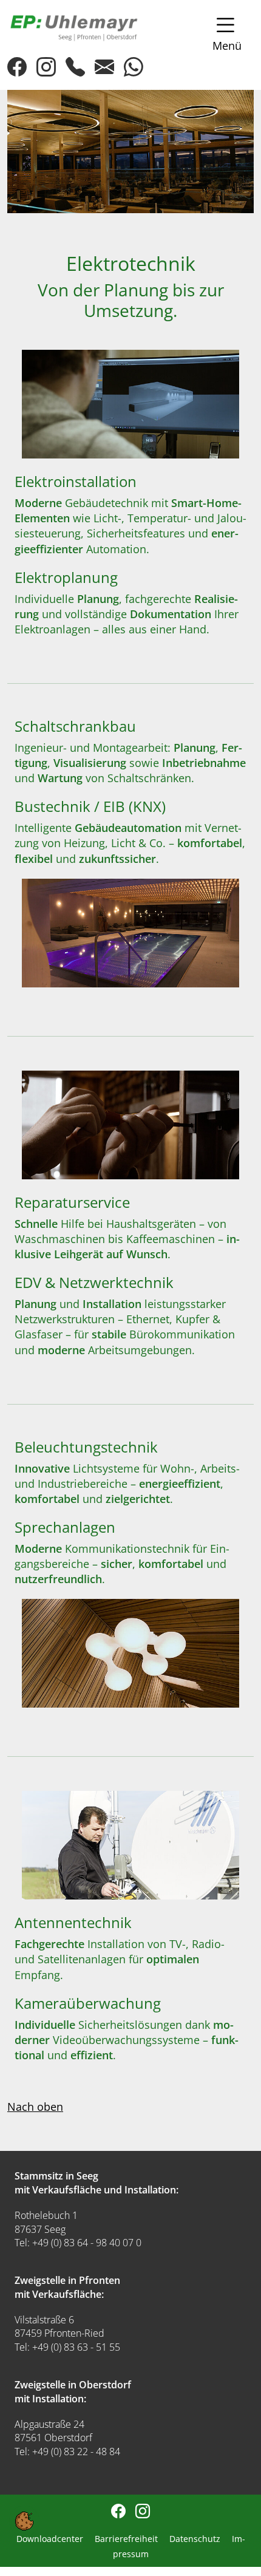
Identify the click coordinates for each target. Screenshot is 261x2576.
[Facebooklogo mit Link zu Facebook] (17, 70)
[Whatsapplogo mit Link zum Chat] (75, 67)
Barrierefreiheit (127, 2539)
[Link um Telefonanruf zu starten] (134, 67)
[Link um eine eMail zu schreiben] (104, 67)
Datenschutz (196, 2539)
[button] (222, 33)
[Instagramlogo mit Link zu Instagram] (46, 70)
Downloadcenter (51, 2539)
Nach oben (35, 2107)
